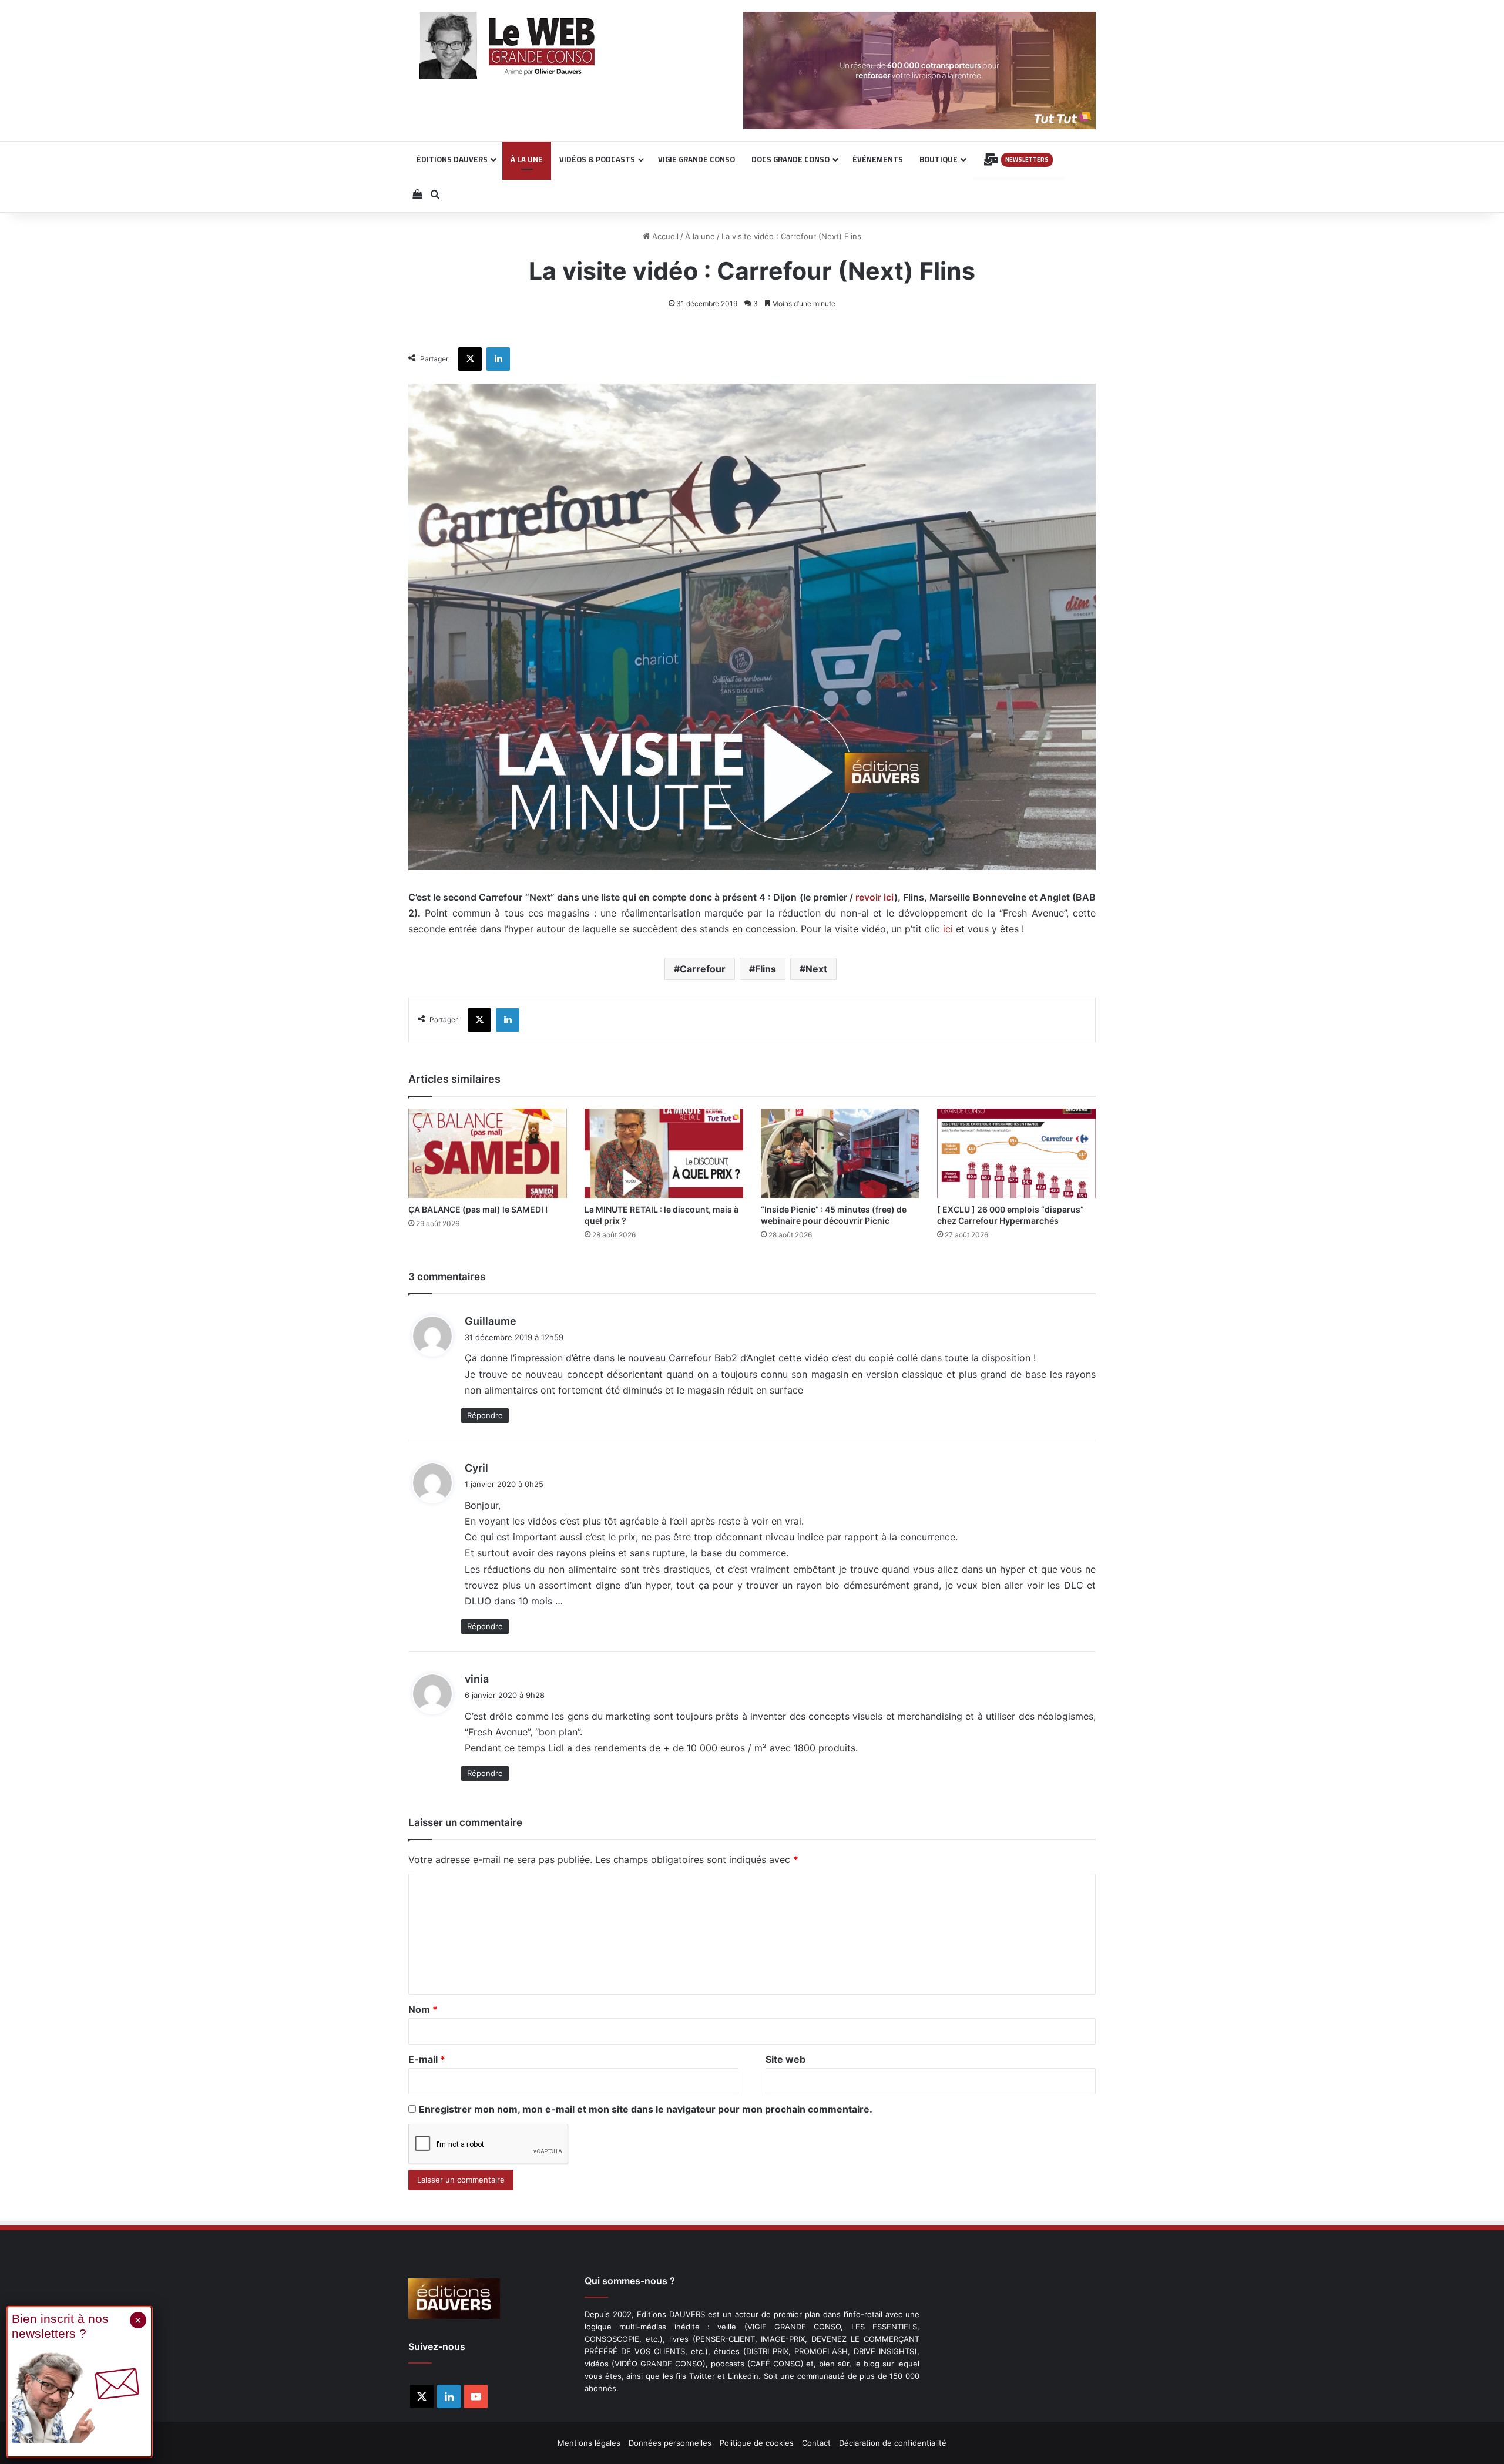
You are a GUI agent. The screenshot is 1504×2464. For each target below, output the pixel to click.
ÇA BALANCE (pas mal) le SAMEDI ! (478, 1209)
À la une (700, 236)
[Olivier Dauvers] (508, 45)
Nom (423, 2009)
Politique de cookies (757, 2443)
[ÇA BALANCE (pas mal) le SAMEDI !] (488, 1153)
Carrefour (703, 969)
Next (816, 969)
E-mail (427, 2059)
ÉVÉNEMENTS (878, 159)
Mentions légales (589, 2443)
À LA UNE (527, 159)
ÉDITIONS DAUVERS (452, 159)
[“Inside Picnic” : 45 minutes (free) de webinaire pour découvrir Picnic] (840, 1153)
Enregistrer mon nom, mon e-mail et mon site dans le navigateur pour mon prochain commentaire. (646, 2109)
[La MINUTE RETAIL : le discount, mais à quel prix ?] (664, 1153)
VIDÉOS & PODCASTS (597, 159)
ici (948, 929)
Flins (766, 969)
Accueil (664, 236)
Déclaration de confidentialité (893, 2443)
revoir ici (875, 897)
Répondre (485, 1415)
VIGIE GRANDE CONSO (696, 159)
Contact (816, 2443)
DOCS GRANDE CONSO (790, 159)
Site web (785, 2059)
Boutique (939, 159)
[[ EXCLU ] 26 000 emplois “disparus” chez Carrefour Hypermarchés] (1016, 1153)
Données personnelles (670, 2443)
